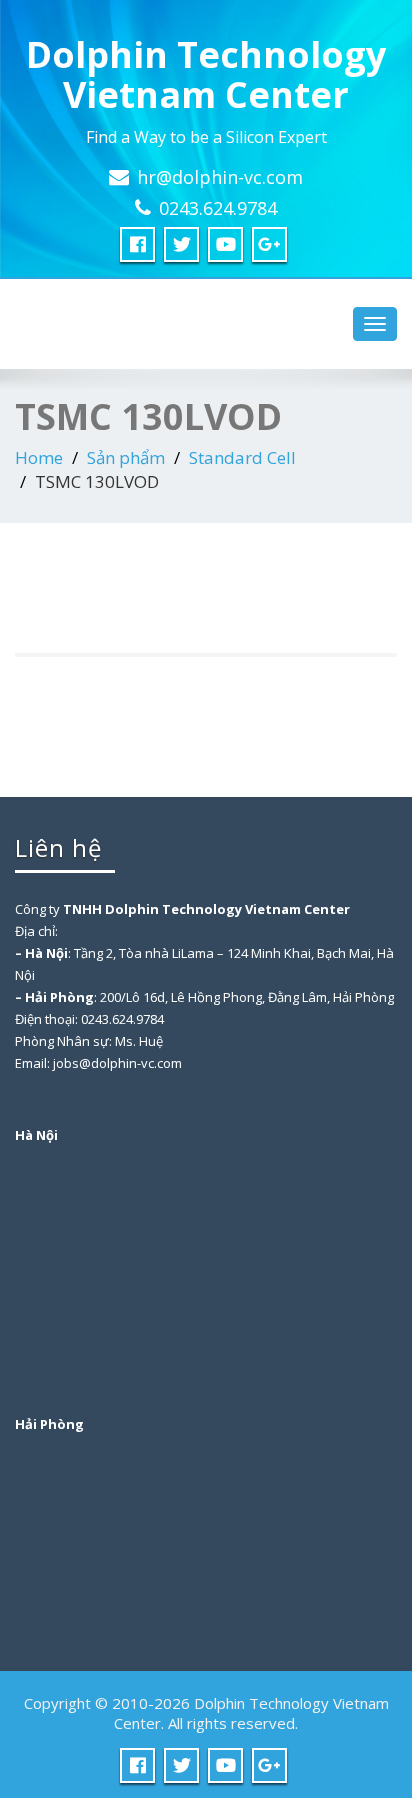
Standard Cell (242, 457)
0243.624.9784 (218, 208)
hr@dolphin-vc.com (220, 177)
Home (39, 457)
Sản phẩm (126, 457)
